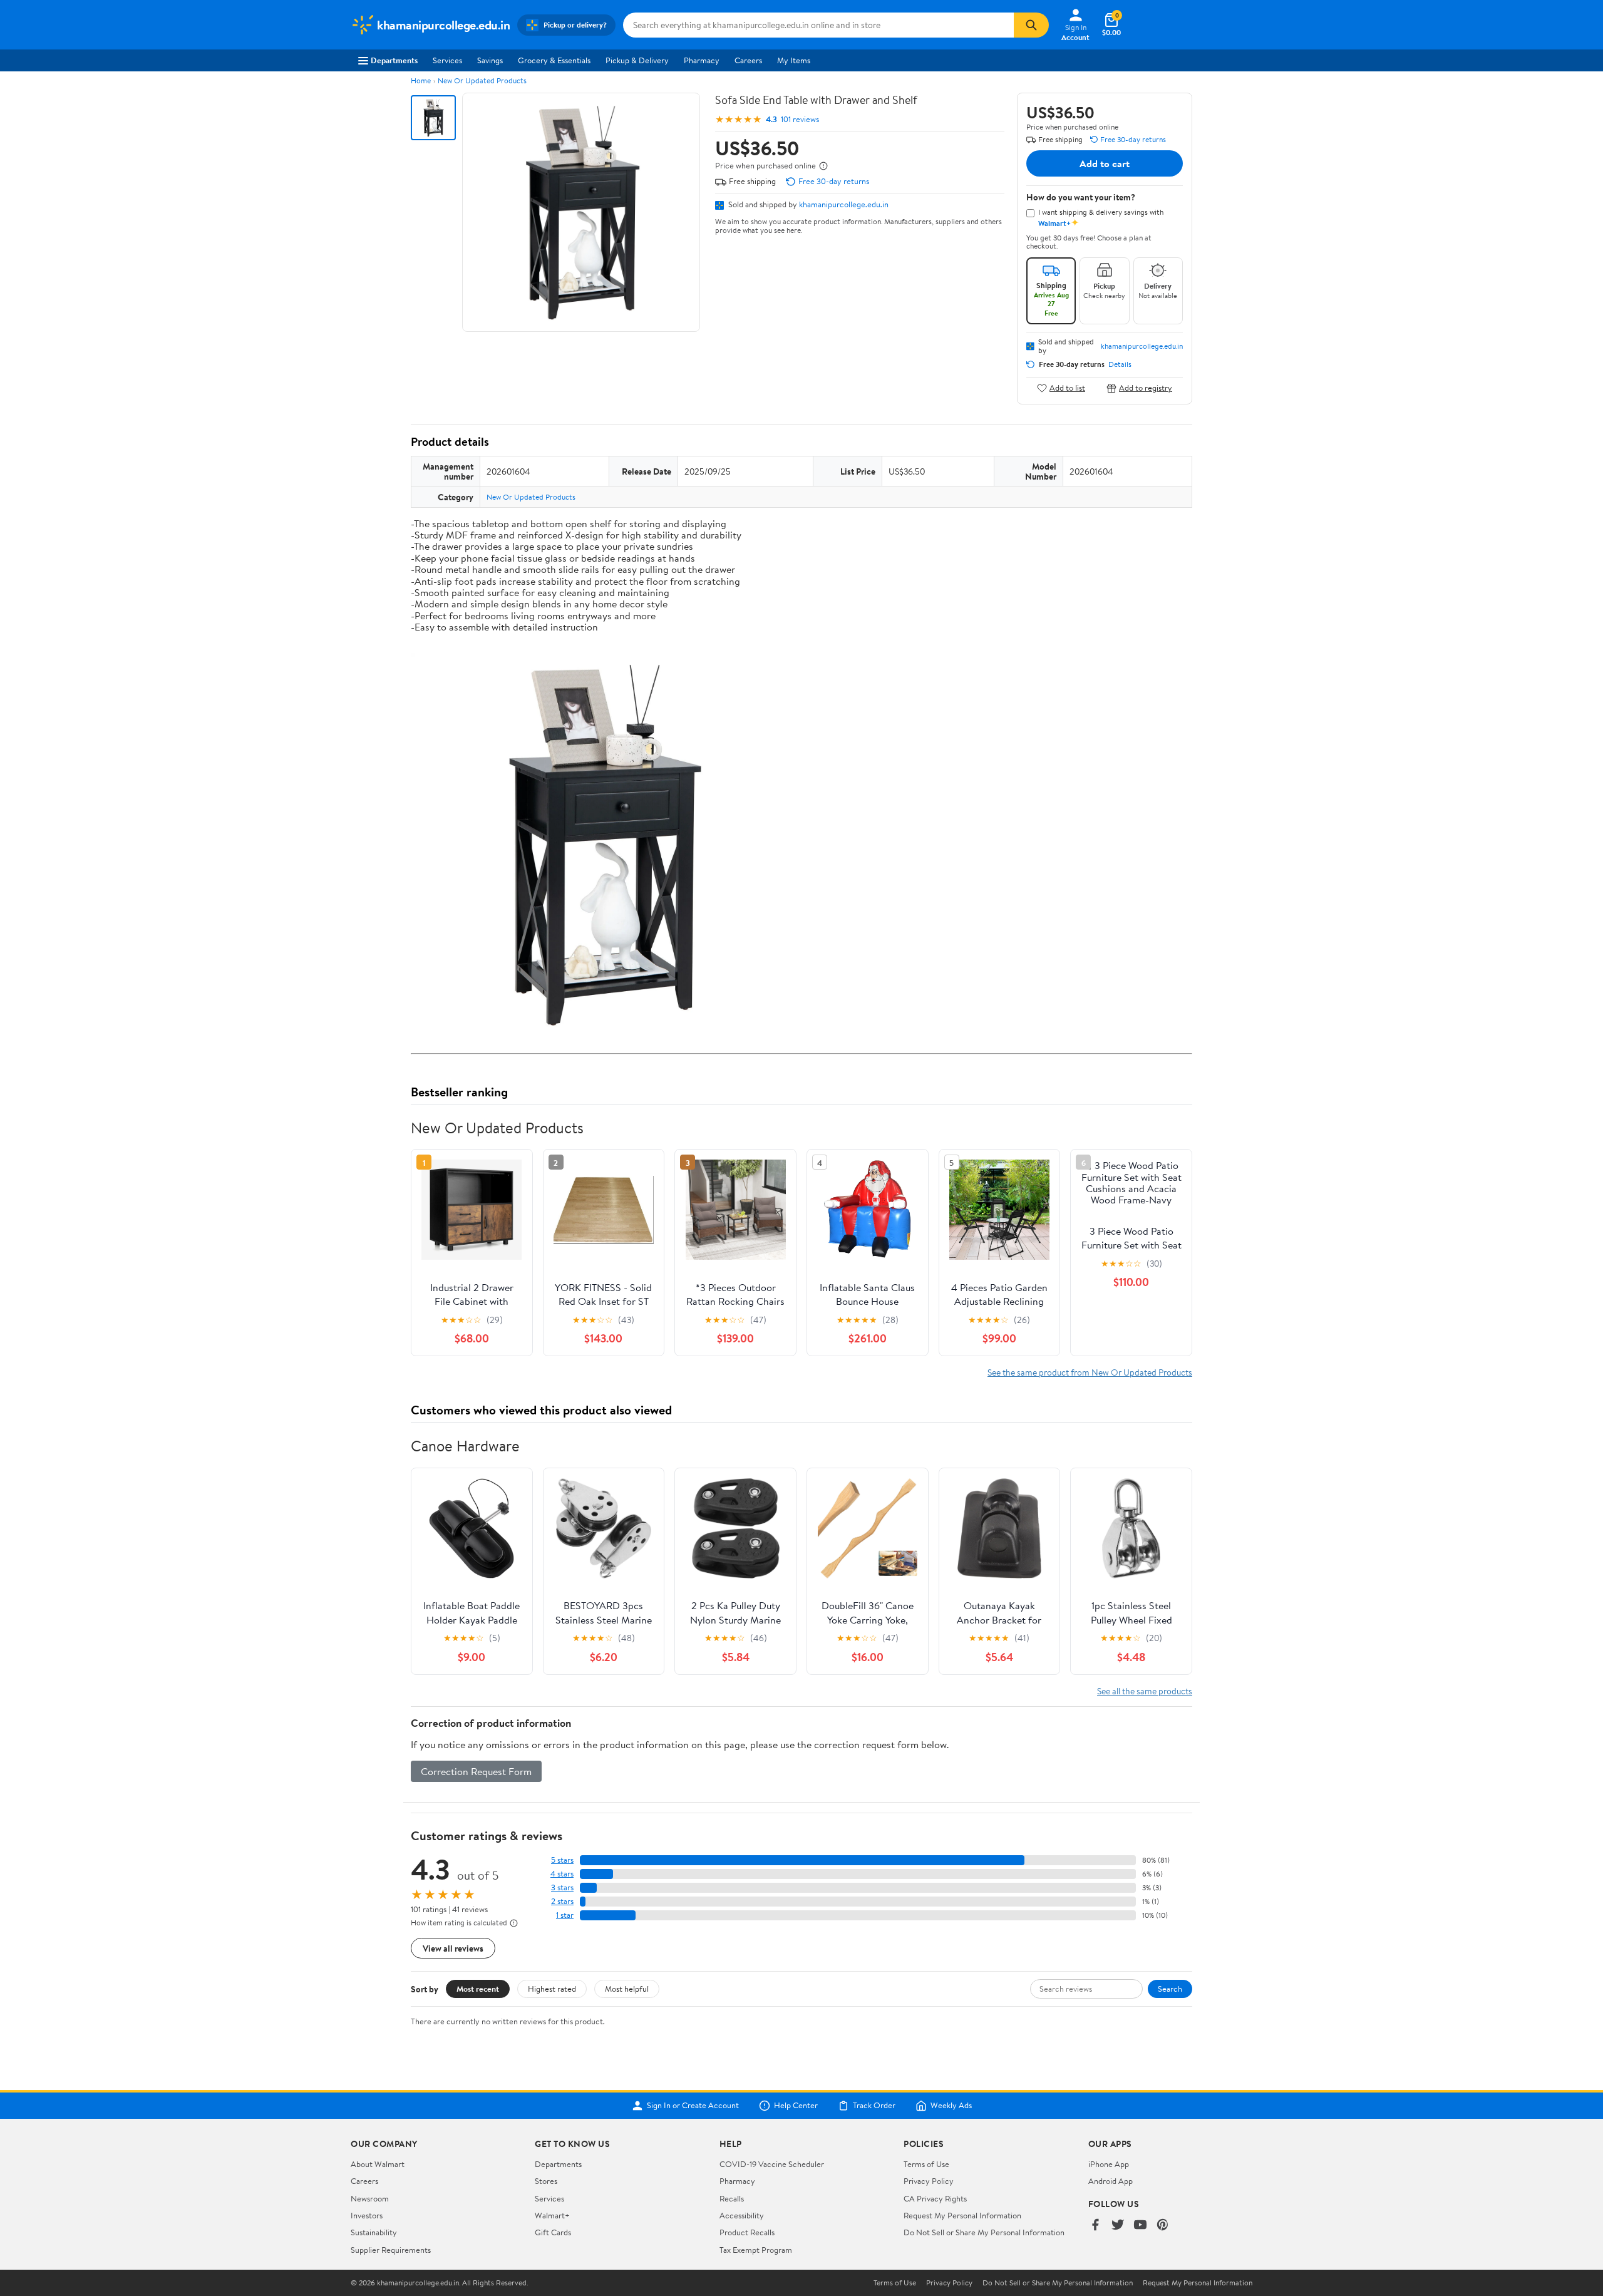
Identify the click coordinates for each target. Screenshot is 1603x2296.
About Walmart (378, 2164)
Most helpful (627, 1989)
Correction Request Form (476, 1771)
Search (1170, 1989)
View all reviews (453, 1948)
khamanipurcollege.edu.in (844, 204)
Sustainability (374, 2232)
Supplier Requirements (391, 2250)
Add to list (1067, 388)
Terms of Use (926, 2164)
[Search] (1031, 25)
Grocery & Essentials (554, 60)
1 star (565, 1915)
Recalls (732, 2198)
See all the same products (1145, 1691)
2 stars (562, 1901)
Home (421, 80)
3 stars (562, 1887)
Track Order (874, 2106)
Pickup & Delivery (637, 60)
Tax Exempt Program (756, 2250)
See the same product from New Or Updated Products (1090, 1372)
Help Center (796, 2106)
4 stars (562, 1874)
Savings (490, 60)
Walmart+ (552, 2215)
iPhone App (1109, 2164)
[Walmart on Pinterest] (1163, 2226)
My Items (794, 60)
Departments (394, 60)
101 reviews (800, 119)
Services (447, 60)
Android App (1111, 2181)
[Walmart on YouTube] (1140, 2226)
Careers (748, 60)
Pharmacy (702, 60)
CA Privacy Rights (935, 2198)
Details (1120, 364)
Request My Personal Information (962, 2215)
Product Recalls (747, 2232)
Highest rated (552, 1989)
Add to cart (1105, 163)
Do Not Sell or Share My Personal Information (984, 2232)
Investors (367, 2215)
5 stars (562, 1860)
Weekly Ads (951, 2106)
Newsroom (370, 2198)
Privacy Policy (929, 2181)
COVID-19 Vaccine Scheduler (772, 2164)
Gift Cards (553, 2232)
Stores (546, 2181)
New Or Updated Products (482, 80)
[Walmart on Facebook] (1095, 2226)
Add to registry (1146, 388)
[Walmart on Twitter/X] (1118, 2226)
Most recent (478, 1989)
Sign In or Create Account (693, 2106)
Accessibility (742, 2215)
